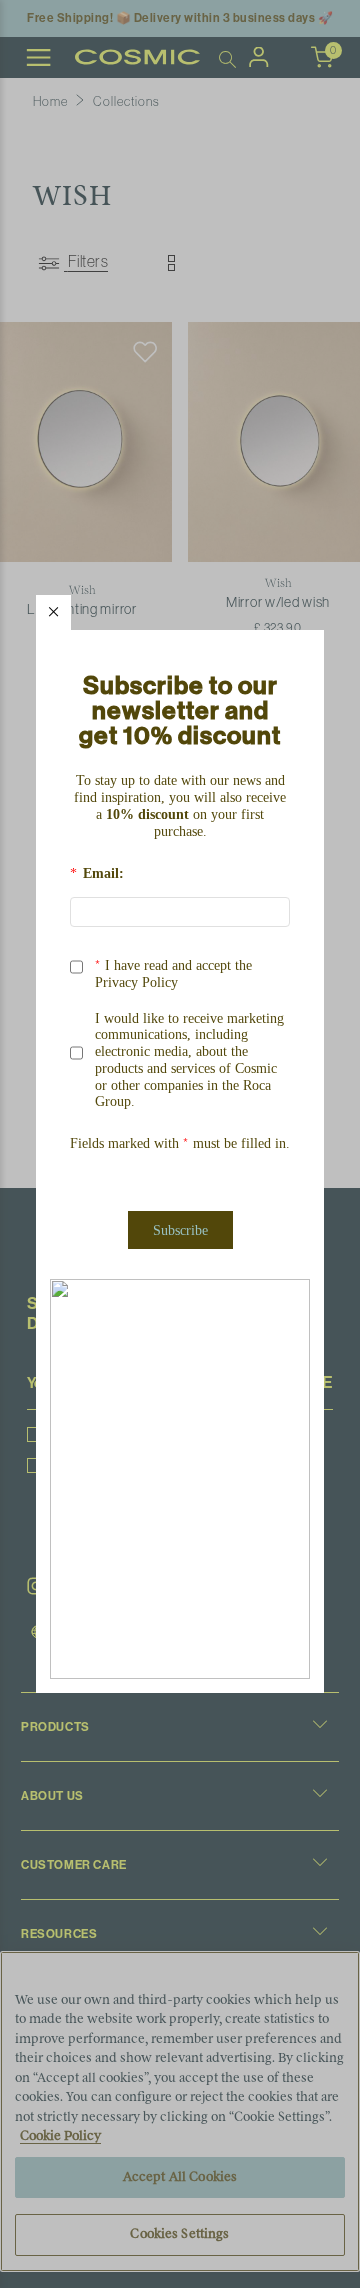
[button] (53, 612)
